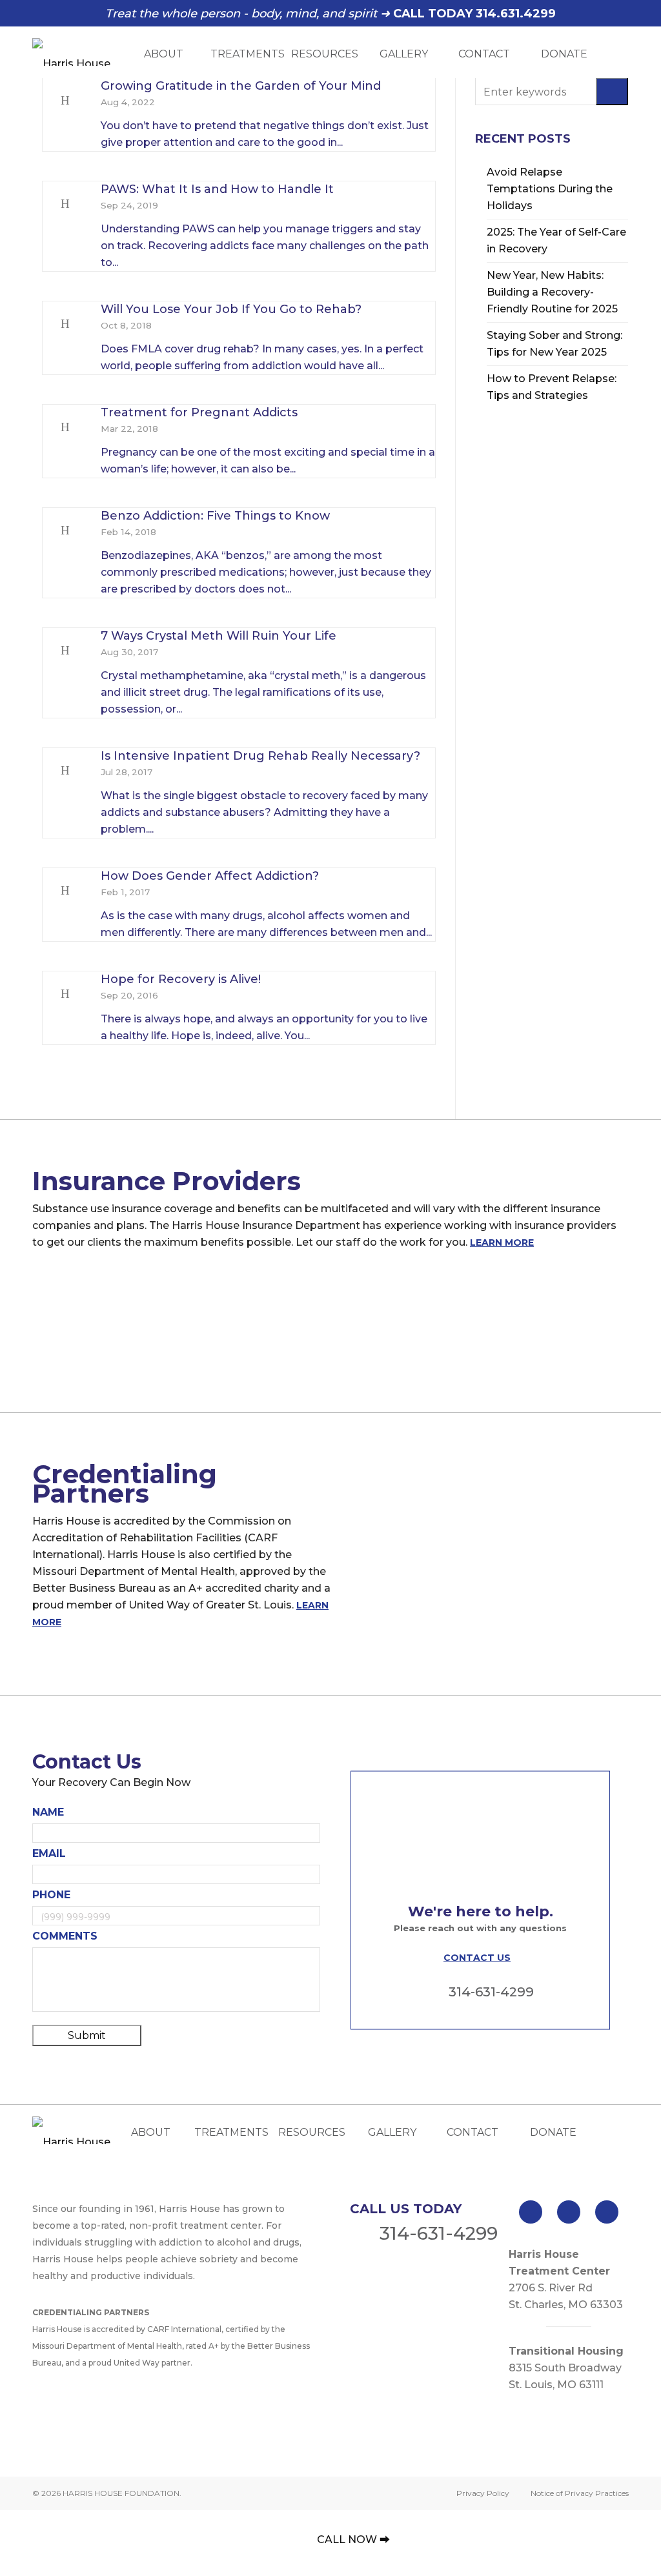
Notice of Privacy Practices (580, 2493)
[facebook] (531, 2212)
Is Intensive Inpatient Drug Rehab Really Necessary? (260, 756)
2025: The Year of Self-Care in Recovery (556, 240)
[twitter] (569, 2212)
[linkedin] (607, 2212)
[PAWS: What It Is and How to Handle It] (65, 204)
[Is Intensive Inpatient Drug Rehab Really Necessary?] (65, 771)
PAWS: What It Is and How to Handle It (217, 189)
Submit (87, 2035)
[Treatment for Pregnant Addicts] (65, 427)
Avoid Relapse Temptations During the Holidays (550, 189)
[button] (612, 91)
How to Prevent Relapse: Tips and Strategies (552, 387)
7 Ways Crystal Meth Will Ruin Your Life (219, 636)
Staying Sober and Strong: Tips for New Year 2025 (554, 344)
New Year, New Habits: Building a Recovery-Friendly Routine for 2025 (552, 292)
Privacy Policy (483, 2493)
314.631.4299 (516, 14)
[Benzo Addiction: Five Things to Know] (65, 531)
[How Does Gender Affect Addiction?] (65, 891)
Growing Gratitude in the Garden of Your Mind (241, 86)
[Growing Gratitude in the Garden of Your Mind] (65, 101)
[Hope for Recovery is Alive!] (65, 994)
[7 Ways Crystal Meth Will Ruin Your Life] (65, 651)
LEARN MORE (502, 1242)
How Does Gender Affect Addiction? (210, 876)
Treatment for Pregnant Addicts (199, 412)
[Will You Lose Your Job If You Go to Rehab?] (65, 324)
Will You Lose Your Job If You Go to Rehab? (231, 309)
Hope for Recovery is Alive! (181, 979)
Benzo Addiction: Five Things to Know (215, 516)
